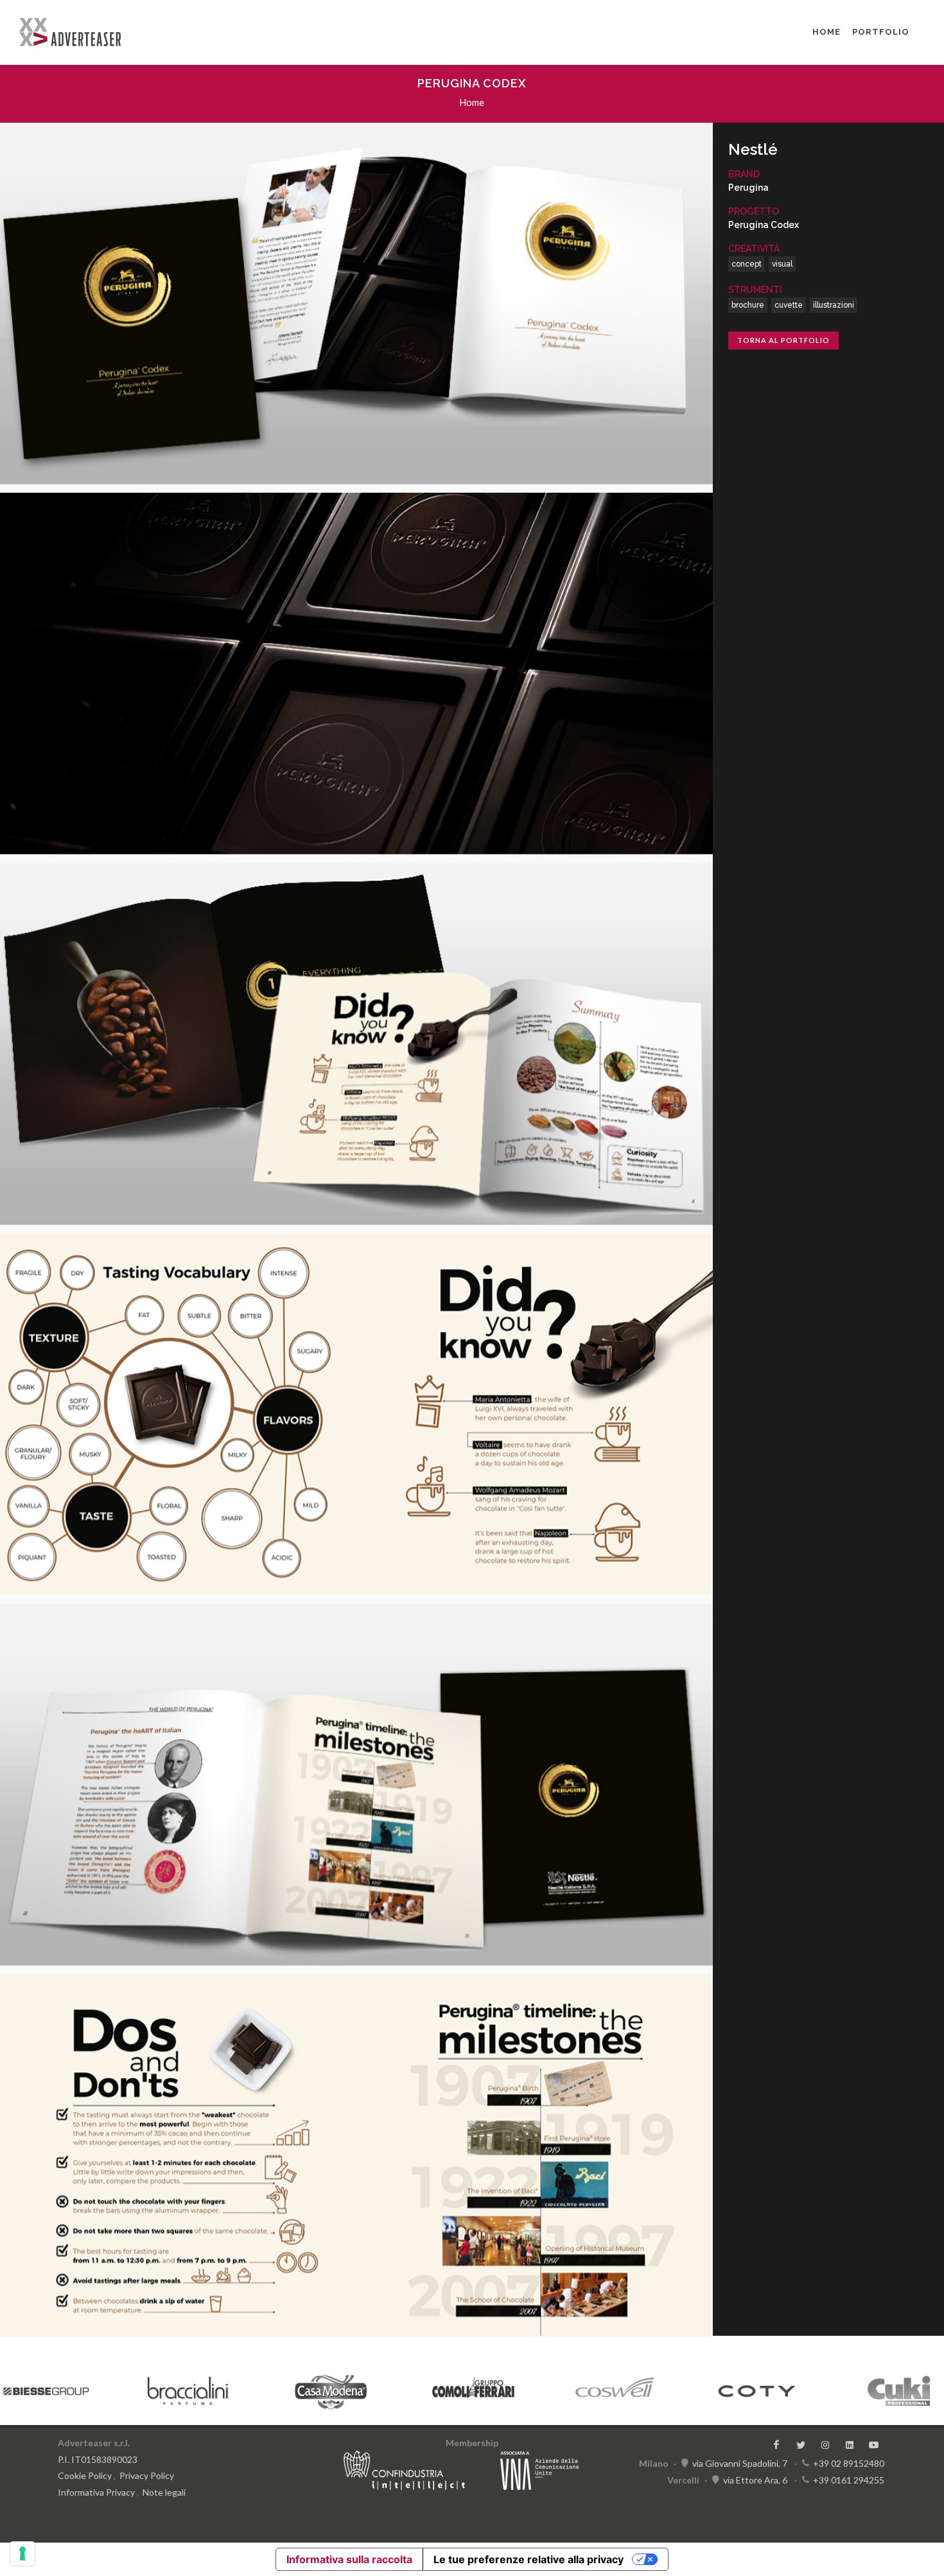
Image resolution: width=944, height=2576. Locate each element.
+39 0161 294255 (849, 2480)
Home (826, 32)
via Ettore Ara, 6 (755, 2480)
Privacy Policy (147, 2475)
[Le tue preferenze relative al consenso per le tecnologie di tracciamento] (22, 2554)
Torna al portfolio (783, 340)
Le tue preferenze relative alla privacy (529, 2559)
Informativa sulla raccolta (349, 2559)
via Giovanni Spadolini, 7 (740, 2463)
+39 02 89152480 (849, 2463)
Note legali (164, 2492)
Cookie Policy (85, 2475)
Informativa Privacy (96, 2492)
